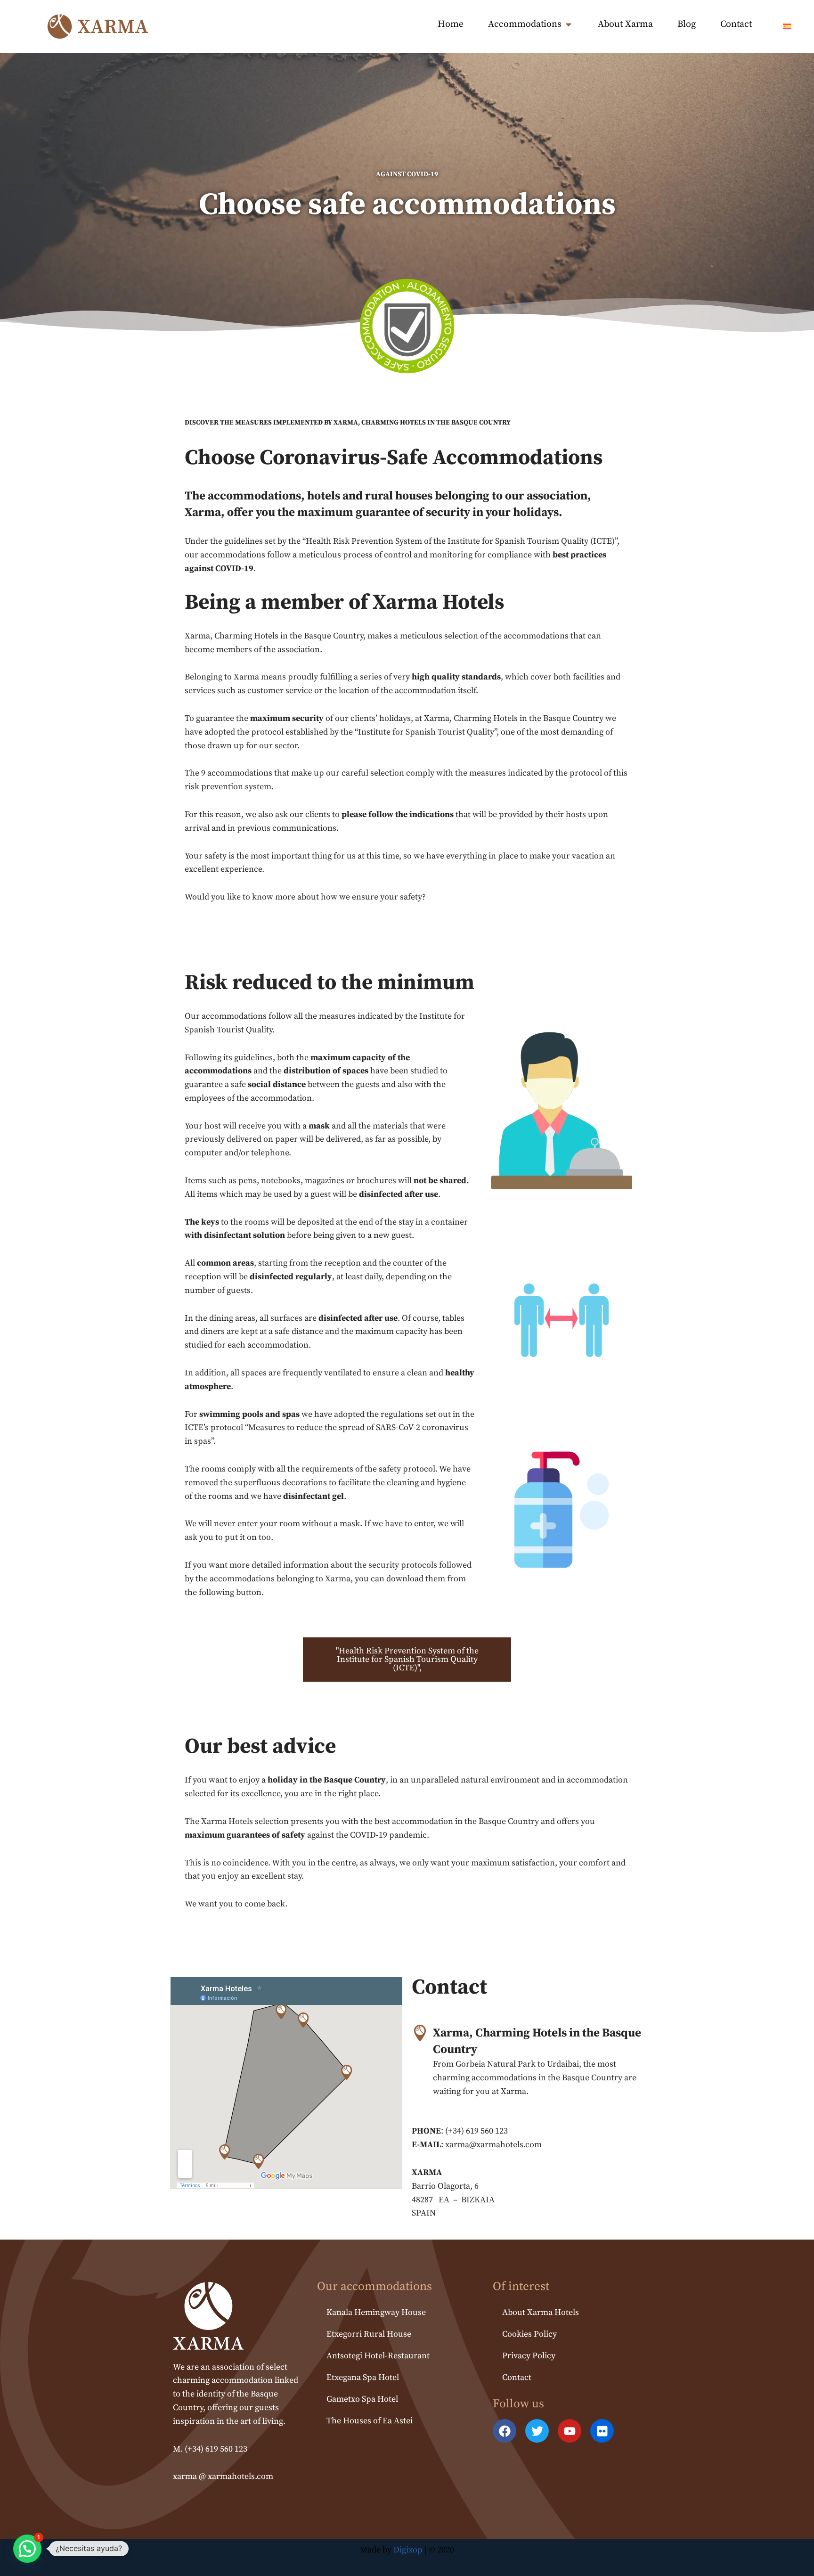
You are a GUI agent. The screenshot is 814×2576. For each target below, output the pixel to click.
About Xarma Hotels (541, 2312)
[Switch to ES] (787, 26)
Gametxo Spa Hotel (362, 2399)
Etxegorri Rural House (369, 2334)
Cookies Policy (529, 2334)
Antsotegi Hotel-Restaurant (378, 2356)
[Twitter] (537, 2431)
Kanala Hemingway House (376, 2312)
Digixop (408, 2550)
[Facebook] (505, 2431)
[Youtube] (570, 2431)
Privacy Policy (529, 2356)
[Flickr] (602, 2431)
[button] (27, 2549)
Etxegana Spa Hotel (363, 2377)
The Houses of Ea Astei (370, 2421)
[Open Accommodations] (569, 25)
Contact (517, 2377)
